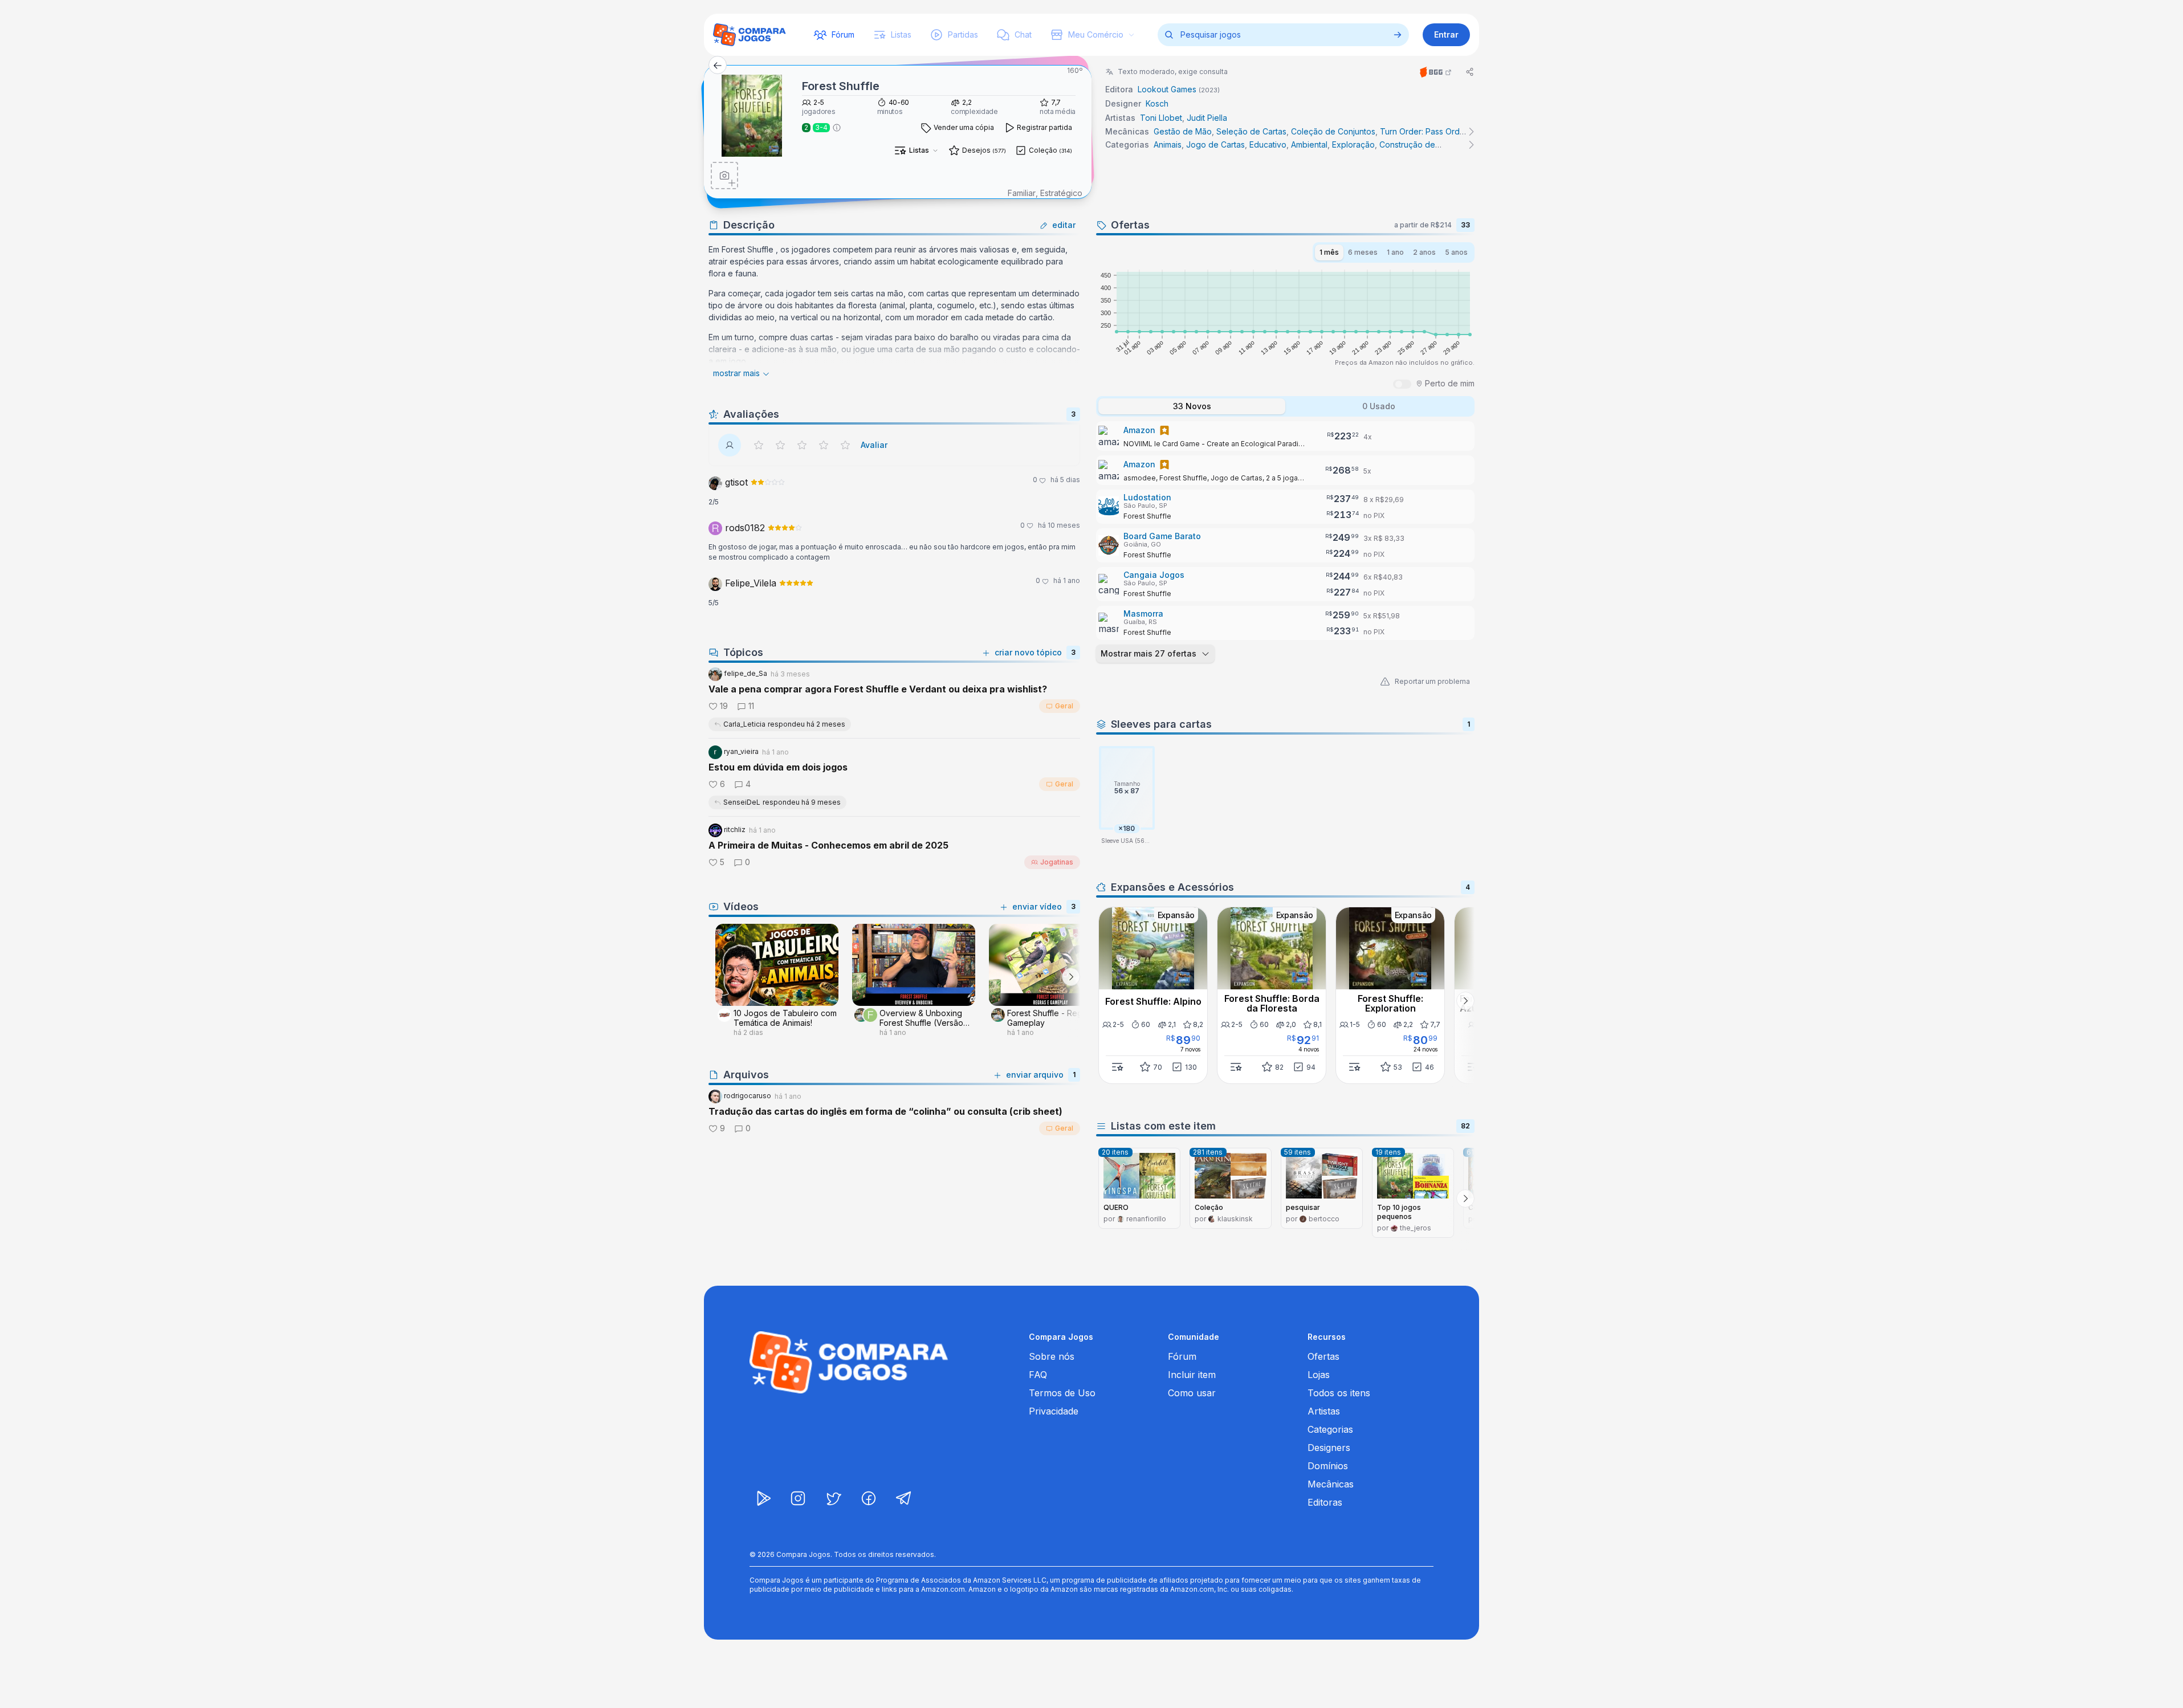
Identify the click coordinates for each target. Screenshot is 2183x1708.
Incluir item (1192, 1375)
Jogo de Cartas (1215, 144)
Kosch (1157, 103)
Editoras (1325, 1502)
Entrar (1446, 34)
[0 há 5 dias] (768, 483)
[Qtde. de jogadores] (837, 128)
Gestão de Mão (1183, 131)
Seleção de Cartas (1251, 131)
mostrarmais (736, 373)
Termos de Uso (1062, 1393)
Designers (1329, 1448)
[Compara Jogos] (750, 35)
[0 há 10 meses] (785, 529)
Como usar (1192, 1393)
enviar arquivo (1035, 1075)
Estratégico (1061, 193)
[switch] (1402, 384)
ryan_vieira (740, 751)
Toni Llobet (1161, 118)
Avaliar (874, 445)
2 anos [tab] (1424, 252)
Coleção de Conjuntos (1333, 131)
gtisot (735, 482)
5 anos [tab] (1456, 252)
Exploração (1353, 144)
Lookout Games (1167, 89)
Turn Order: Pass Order (1424, 131)
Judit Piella (1207, 118)
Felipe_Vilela (749, 583)
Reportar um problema (1432, 681)
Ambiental (1309, 144)
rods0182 (744, 528)
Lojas (1319, 1375)
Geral (1064, 706)
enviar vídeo (1037, 906)
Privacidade (1054, 1411)
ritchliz (734, 829)
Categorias (1330, 1429)
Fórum (1182, 1356)
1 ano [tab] (1395, 252)
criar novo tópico (1028, 652)
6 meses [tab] (1363, 252)
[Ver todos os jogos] (1398, 35)
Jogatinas (1057, 862)
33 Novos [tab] (1192, 406)
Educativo (1268, 144)
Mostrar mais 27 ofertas (1148, 653)
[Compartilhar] (1470, 72)
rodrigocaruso (747, 1096)
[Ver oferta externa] (1285, 436)
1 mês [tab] (1329, 252)
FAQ (1038, 1375)
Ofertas (1323, 1356)
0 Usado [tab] (1379, 406)
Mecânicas (1331, 1484)
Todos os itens (1339, 1393)
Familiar (1022, 193)
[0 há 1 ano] (796, 584)
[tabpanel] (1285, 543)
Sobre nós (1052, 1356)
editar (1064, 225)
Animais (1168, 144)
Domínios (1328, 1466)
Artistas (1324, 1411)
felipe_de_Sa (745, 673)
